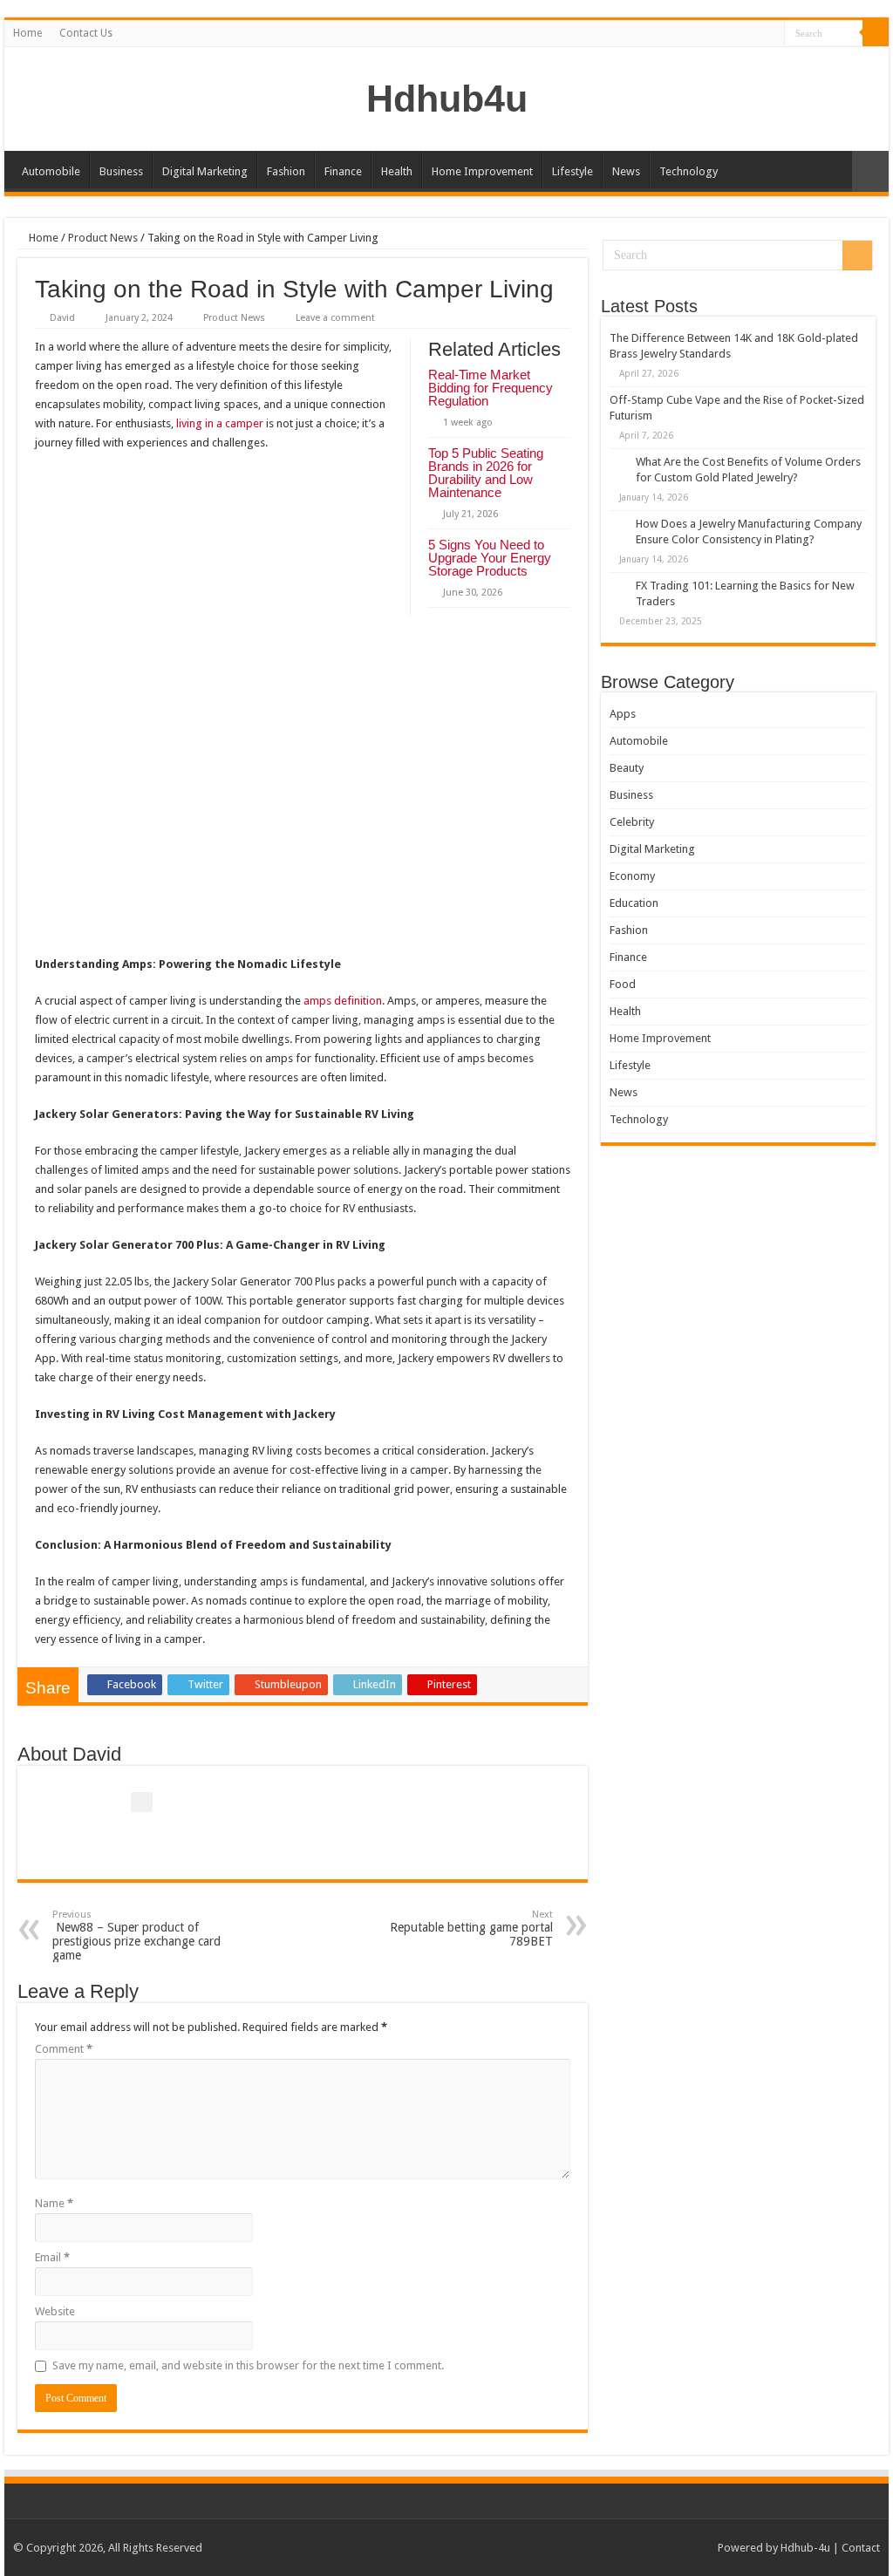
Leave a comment (335, 318)
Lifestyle (573, 171)
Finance (343, 171)
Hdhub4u (447, 99)
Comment (64, 2049)
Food (623, 984)
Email (52, 2257)
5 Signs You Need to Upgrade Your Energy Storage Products (490, 558)
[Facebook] (738, 34)
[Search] (876, 33)
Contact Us (86, 33)
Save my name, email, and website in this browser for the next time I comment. (248, 2365)
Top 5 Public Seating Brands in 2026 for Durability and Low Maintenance (486, 473)
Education (634, 903)
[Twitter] (755, 34)
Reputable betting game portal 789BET (471, 1929)
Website (55, 2311)
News (626, 171)
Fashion (286, 171)
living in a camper (220, 423)
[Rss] (722, 34)
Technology (688, 171)
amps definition (343, 1001)
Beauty (627, 768)
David (62, 318)
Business (121, 171)
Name (54, 2203)
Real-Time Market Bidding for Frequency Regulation (491, 388)
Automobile (51, 171)
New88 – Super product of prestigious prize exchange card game (136, 1935)
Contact (861, 2548)
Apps (623, 714)
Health (397, 171)
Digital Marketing (205, 171)
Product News (103, 238)
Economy (632, 876)
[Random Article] (870, 171)
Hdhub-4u (805, 2548)
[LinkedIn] (771, 34)
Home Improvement (482, 171)
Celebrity (632, 822)
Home (27, 33)
